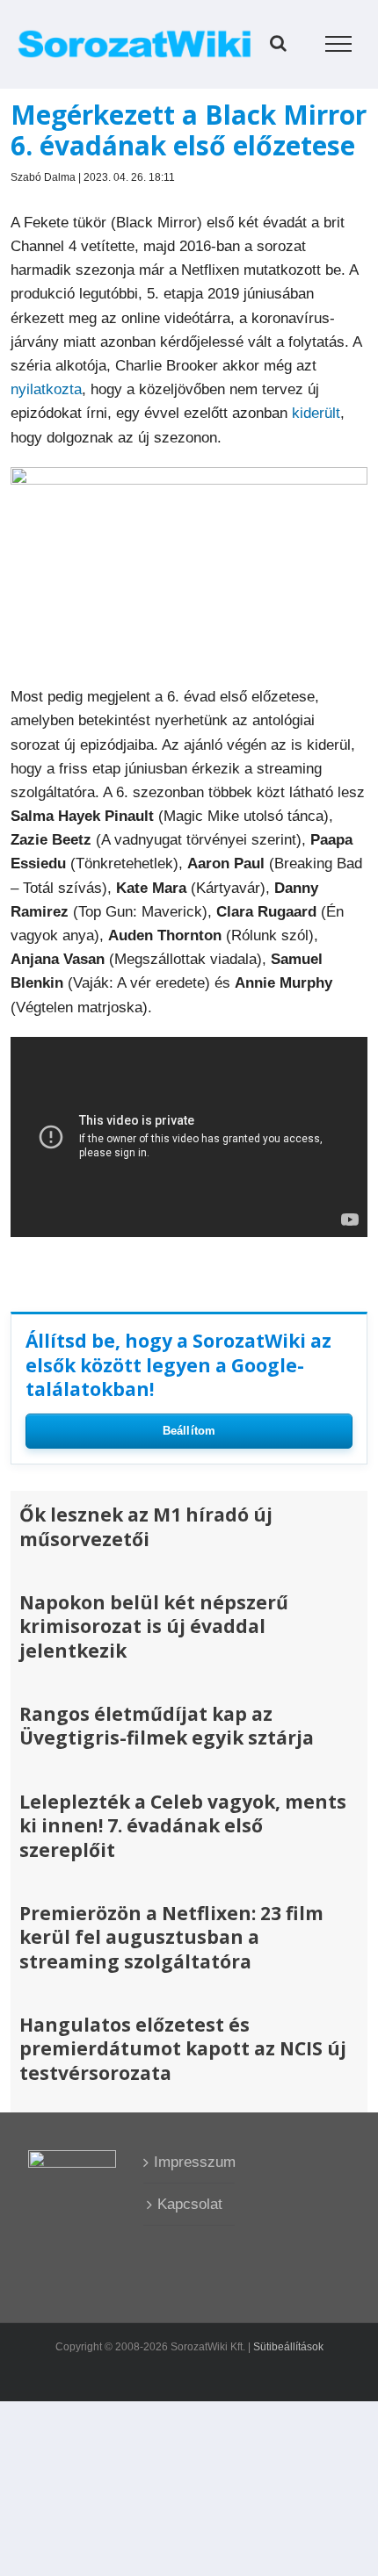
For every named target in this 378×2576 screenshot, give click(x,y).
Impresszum (189, 2162)
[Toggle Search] (278, 43)
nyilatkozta (46, 389)
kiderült (316, 413)
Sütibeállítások (288, 2347)
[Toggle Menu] (339, 44)
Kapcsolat (190, 2204)
